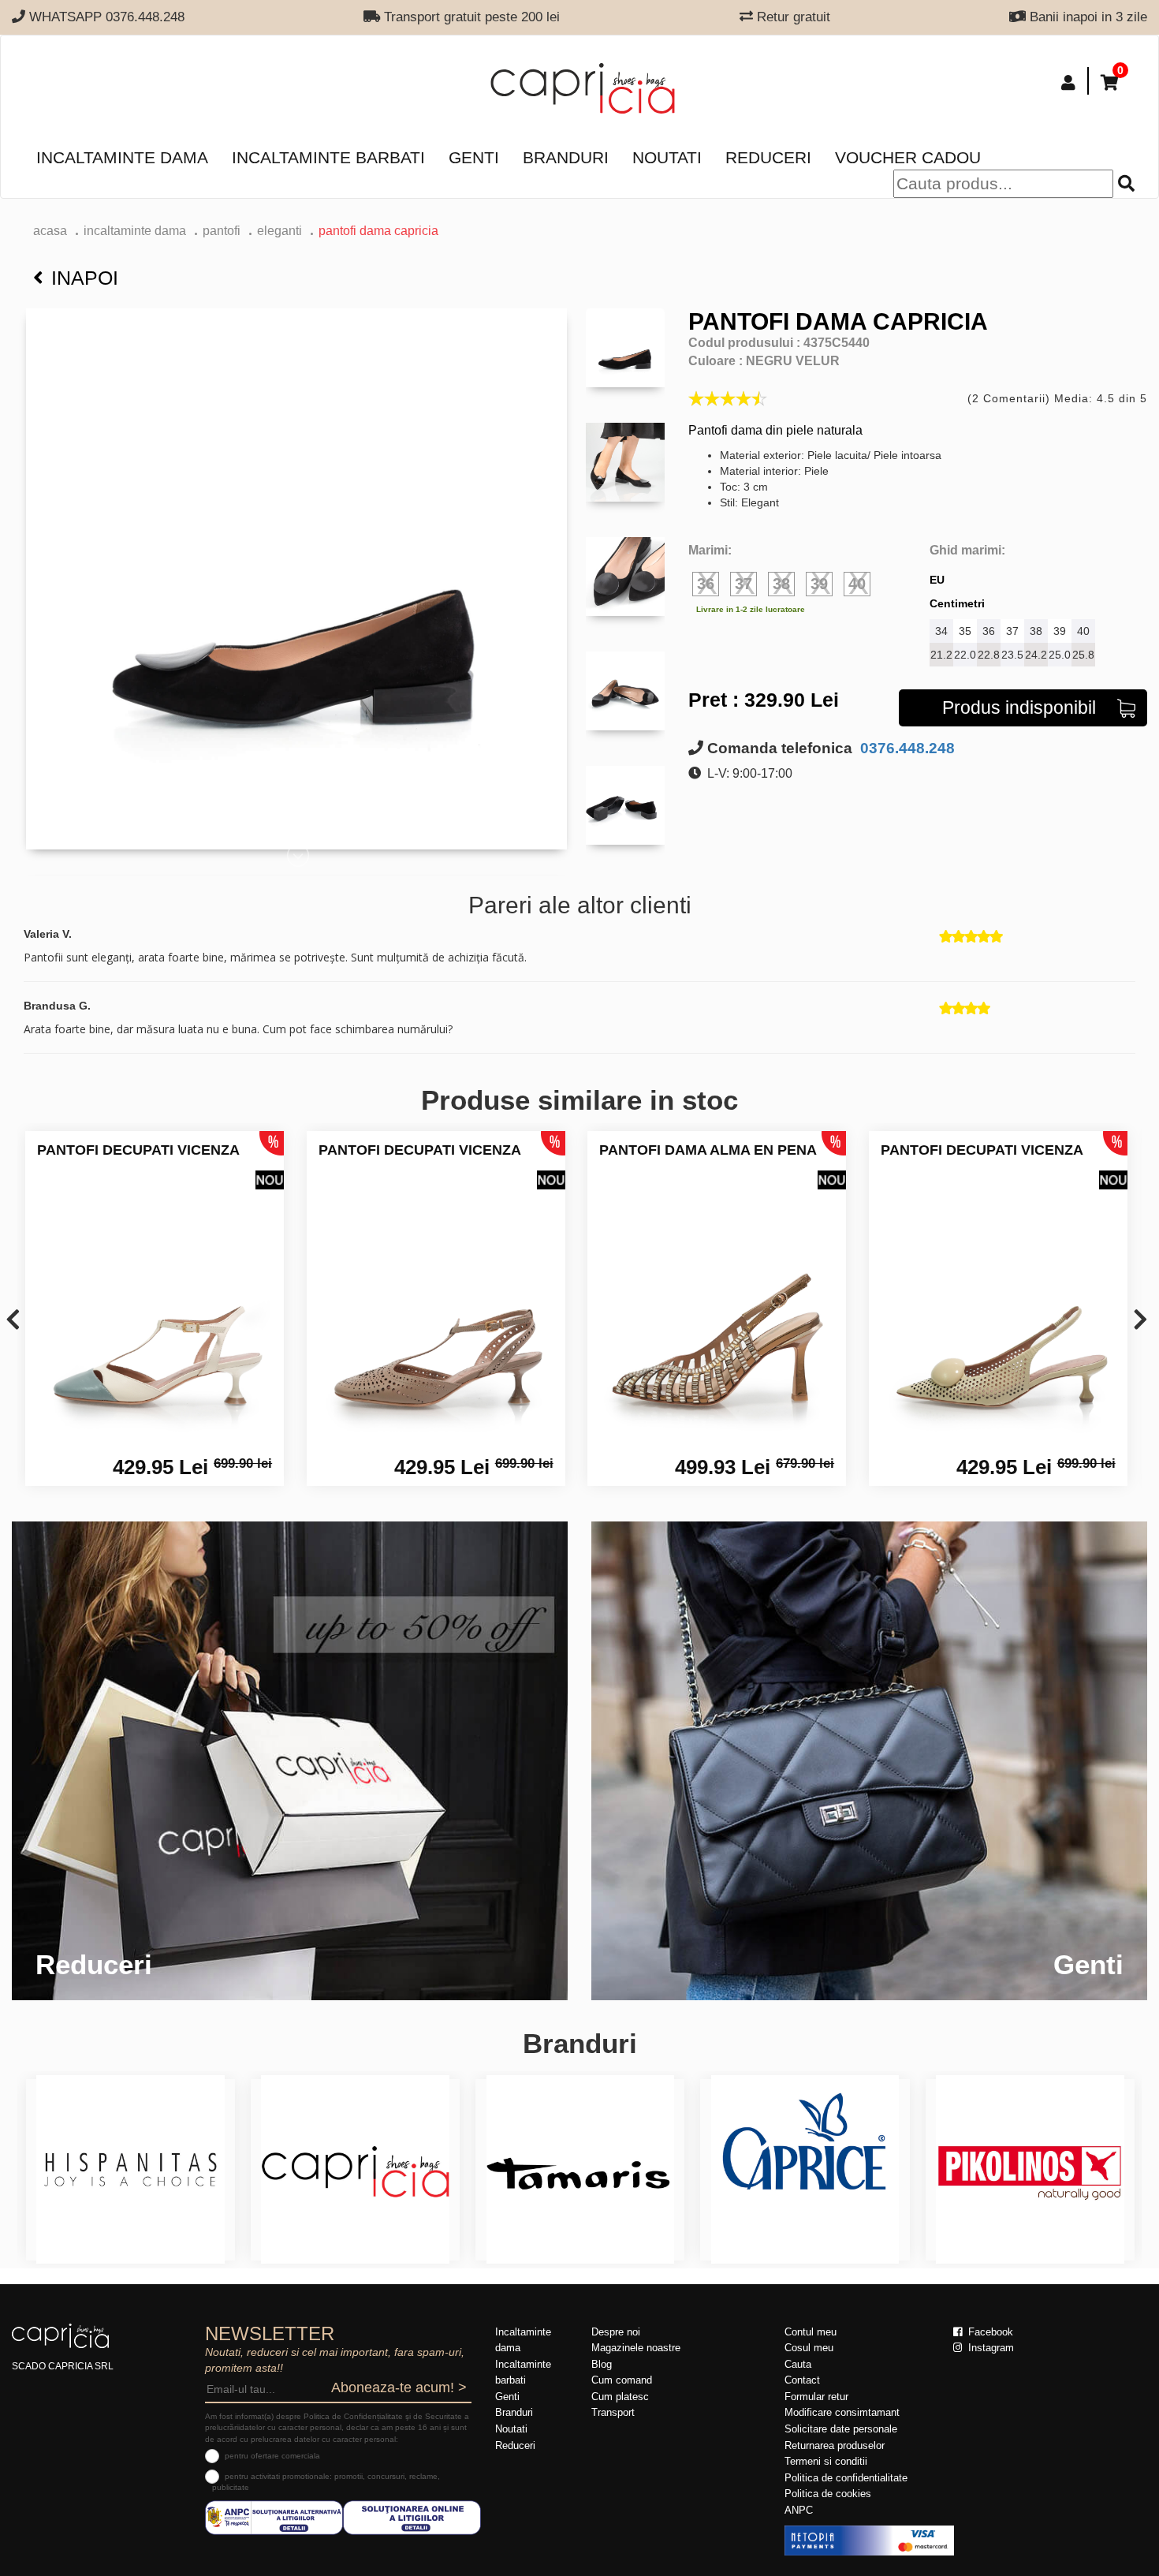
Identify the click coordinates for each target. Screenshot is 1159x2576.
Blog (602, 2364)
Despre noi (616, 2332)
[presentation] (13, 1321)
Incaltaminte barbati (328, 157)
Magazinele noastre (636, 2348)
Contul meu (811, 2332)
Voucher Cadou (908, 157)
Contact (802, 2380)
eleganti (280, 231)
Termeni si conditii (826, 2461)
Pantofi (222, 231)
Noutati (667, 157)
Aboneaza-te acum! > (399, 2387)
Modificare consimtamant (842, 2412)
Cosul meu (809, 2348)
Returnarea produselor (835, 2445)
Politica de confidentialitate (846, 2478)
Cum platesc (620, 2397)
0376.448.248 (906, 748)
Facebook (989, 2332)
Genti (474, 157)
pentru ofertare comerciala (272, 2456)
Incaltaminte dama (122, 157)
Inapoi (85, 278)
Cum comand (622, 2380)
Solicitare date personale (841, 2429)
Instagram (989, 2348)
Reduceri (768, 157)
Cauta (798, 2364)
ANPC (799, 2510)
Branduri (566, 157)
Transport (613, 2412)
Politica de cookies (828, 2494)
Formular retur (816, 2397)
